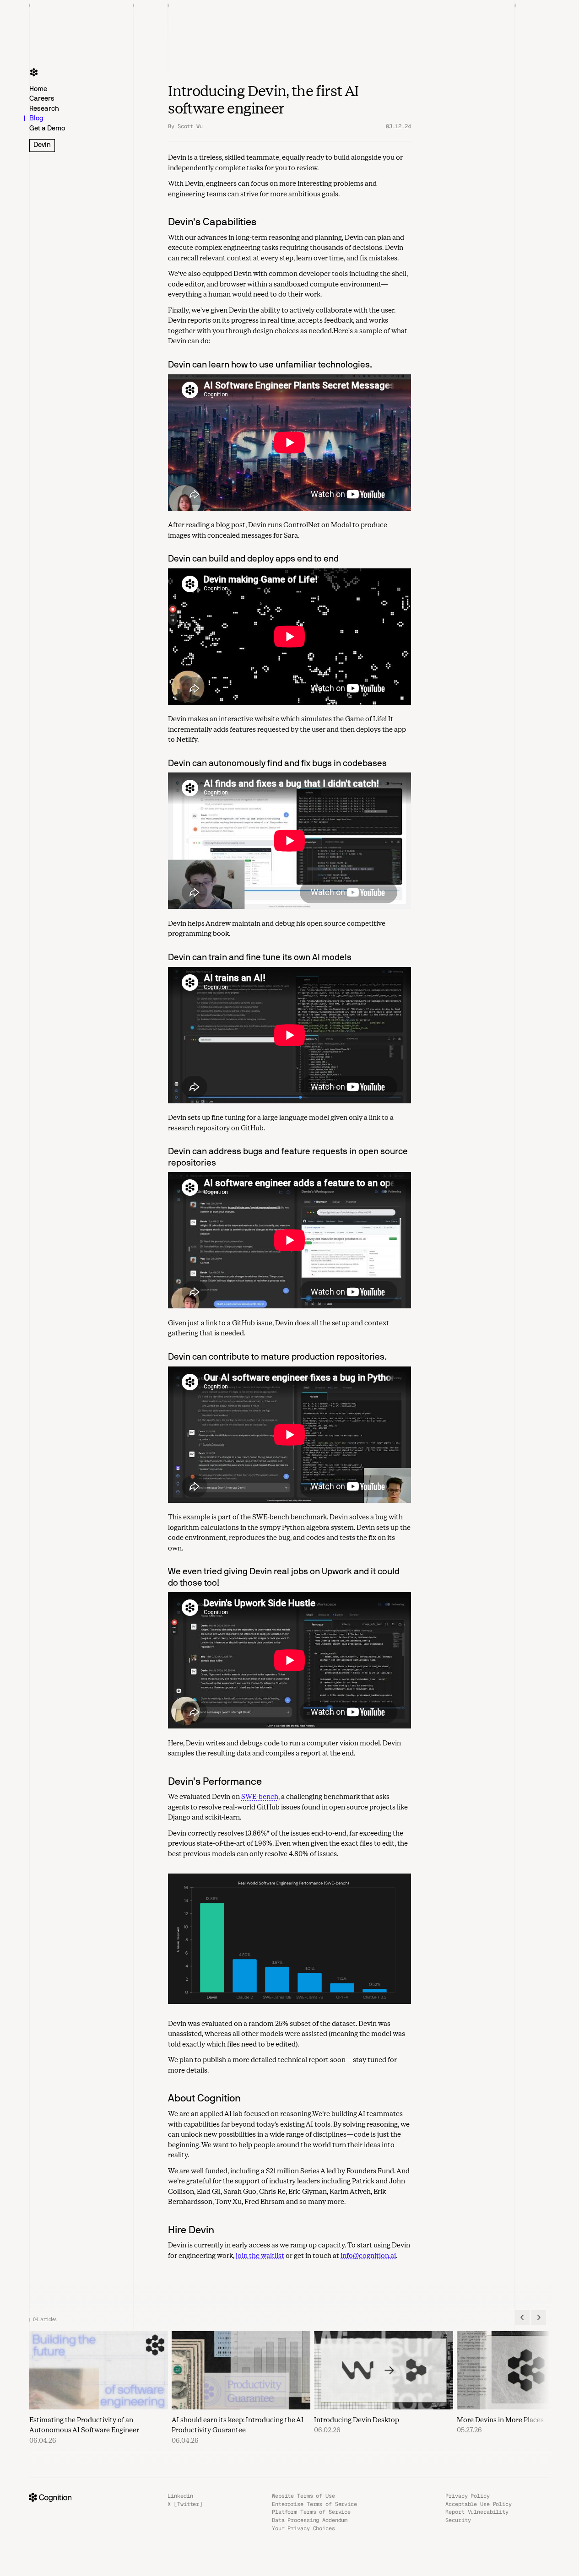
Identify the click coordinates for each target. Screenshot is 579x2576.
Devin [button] (42, 145)
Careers (42, 99)
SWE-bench (260, 1797)
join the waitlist (260, 2256)
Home (38, 89)
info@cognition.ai (368, 2256)
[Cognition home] (34, 72)
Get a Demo (47, 128)
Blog (36, 119)
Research (44, 108)
